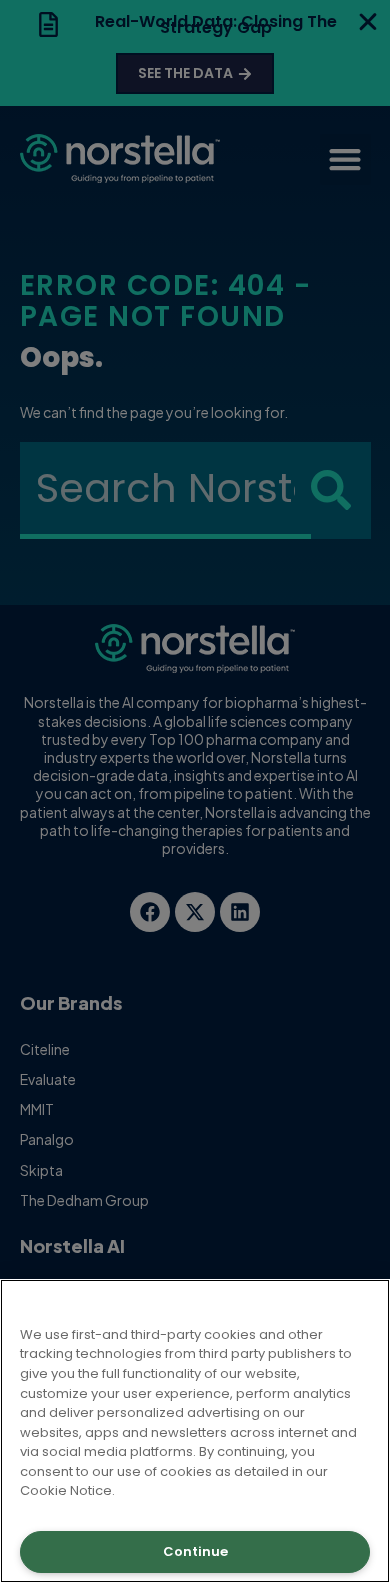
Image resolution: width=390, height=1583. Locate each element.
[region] (195, 1431)
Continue (195, 1551)
